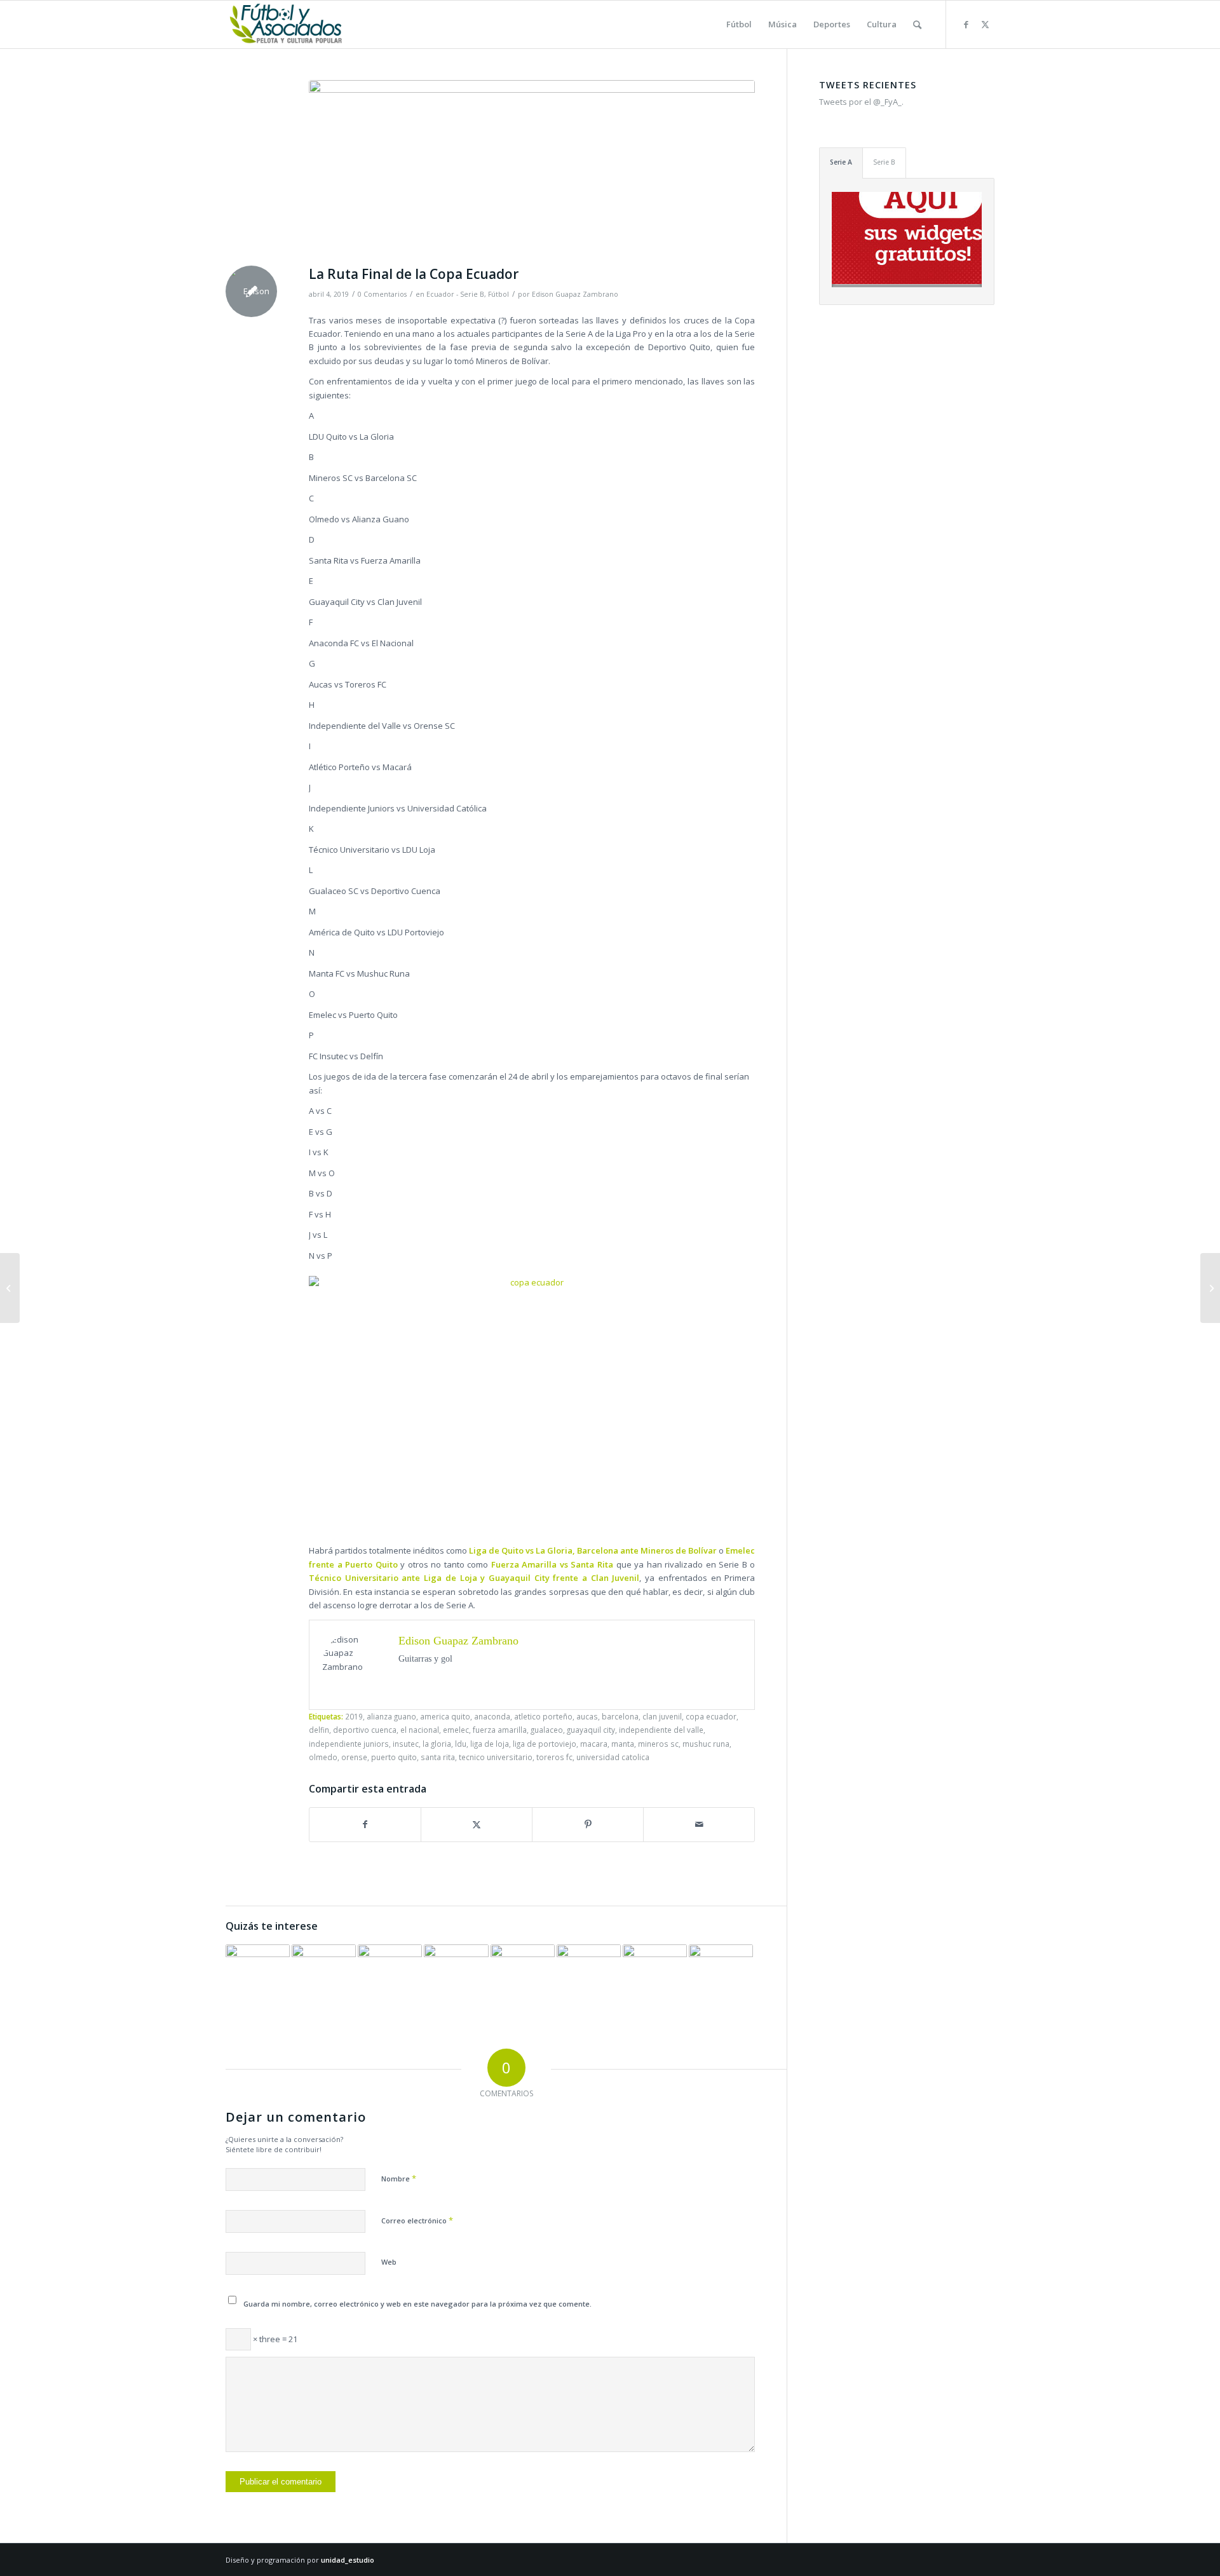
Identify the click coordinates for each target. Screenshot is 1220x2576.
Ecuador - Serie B (455, 294)
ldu (461, 1744)
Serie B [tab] (884, 162)
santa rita (438, 1757)
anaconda (492, 1716)
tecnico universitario (496, 1757)
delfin (319, 1730)
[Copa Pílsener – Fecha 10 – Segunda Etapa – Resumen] (655, 1976)
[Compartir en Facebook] (365, 1824)
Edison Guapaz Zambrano (575, 294)
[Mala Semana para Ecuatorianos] (10, 1288)
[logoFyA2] (287, 24)
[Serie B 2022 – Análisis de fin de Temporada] (721, 1976)
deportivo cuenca (365, 1730)
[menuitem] (739, 24)
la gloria (437, 1744)
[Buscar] (917, 24)
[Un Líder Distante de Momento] (589, 1976)
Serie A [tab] (841, 162)
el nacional (420, 1730)
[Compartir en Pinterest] (588, 1824)
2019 (354, 1716)
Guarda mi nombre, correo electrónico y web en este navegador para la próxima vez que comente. (417, 2304)
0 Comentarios (382, 294)
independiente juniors (349, 1744)
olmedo (323, 1757)
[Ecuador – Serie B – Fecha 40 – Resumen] (258, 1976)
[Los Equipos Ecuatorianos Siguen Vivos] (456, 1976)
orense (354, 1757)
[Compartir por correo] (699, 1824)
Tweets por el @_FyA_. (861, 102)
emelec (456, 1730)
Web (389, 2262)
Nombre (399, 2178)
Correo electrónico (417, 2220)
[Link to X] (985, 24)
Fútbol (498, 294)
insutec (406, 1744)
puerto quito (394, 1757)
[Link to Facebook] (966, 24)
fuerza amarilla (500, 1730)
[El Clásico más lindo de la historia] (523, 1976)
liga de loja (490, 1744)
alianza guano (391, 1716)
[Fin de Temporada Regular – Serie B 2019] (324, 1976)
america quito (445, 1716)
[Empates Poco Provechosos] (390, 1976)
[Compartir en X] (477, 1824)
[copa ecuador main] (532, 170)
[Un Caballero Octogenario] (1210, 1288)
